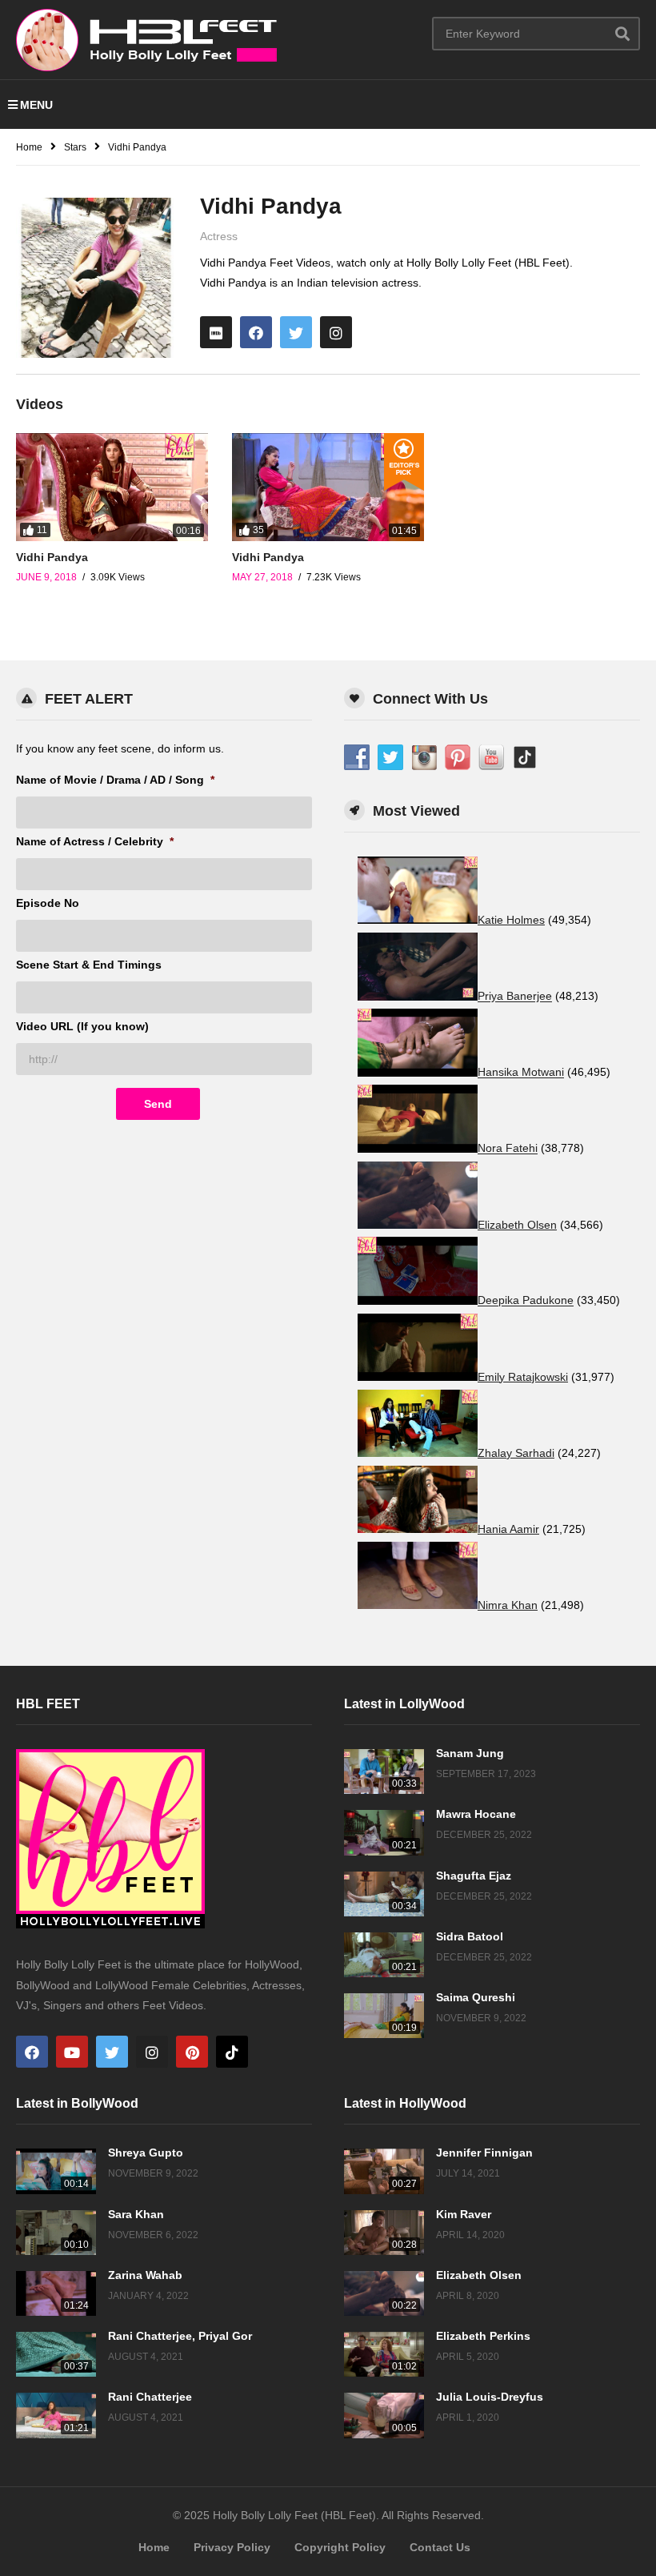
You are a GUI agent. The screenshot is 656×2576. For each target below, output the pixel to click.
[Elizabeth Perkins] (384, 2354)
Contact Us (440, 2547)
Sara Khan (136, 2214)
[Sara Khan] (56, 2233)
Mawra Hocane (476, 1814)
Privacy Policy (232, 2547)
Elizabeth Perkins (483, 2336)
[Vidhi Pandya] (112, 487)
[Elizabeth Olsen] (384, 2293)
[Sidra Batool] (384, 1955)
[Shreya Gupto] (56, 2171)
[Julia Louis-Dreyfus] (384, 2415)
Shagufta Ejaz (474, 1876)
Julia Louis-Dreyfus (490, 2397)
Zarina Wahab (145, 2275)
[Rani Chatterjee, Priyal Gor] (56, 2354)
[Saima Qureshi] (384, 2016)
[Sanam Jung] (384, 1772)
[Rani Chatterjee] (56, 2415)
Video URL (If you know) (82, 1026)
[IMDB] (216, 332)
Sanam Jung (470, 1753)
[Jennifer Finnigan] (384, 2171)
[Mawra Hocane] (384, 1832)
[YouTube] (72, 2052)
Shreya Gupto (146, 2153)
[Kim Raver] (384, 2233)
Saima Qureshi (476, 1997)
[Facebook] (256, 332)
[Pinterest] (192, 2052)
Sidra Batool (470, 1936)
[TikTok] (232, 2052)
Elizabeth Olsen (479, 2275)
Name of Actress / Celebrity (95, 841)
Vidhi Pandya (52, 557)
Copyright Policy (340, 2547)
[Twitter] (296, 332)
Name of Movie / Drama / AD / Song (115, 780)
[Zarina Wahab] (56, 2293)
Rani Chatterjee (150, 2397)
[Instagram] (336, 332)
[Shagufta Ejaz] (384, 1894)
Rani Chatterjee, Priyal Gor (180, 2336)
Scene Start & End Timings (89, 965)
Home (154, 2547)
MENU (36, 105)
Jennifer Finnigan (484, 2153)
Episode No (48, 903)
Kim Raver (464, 2214)
